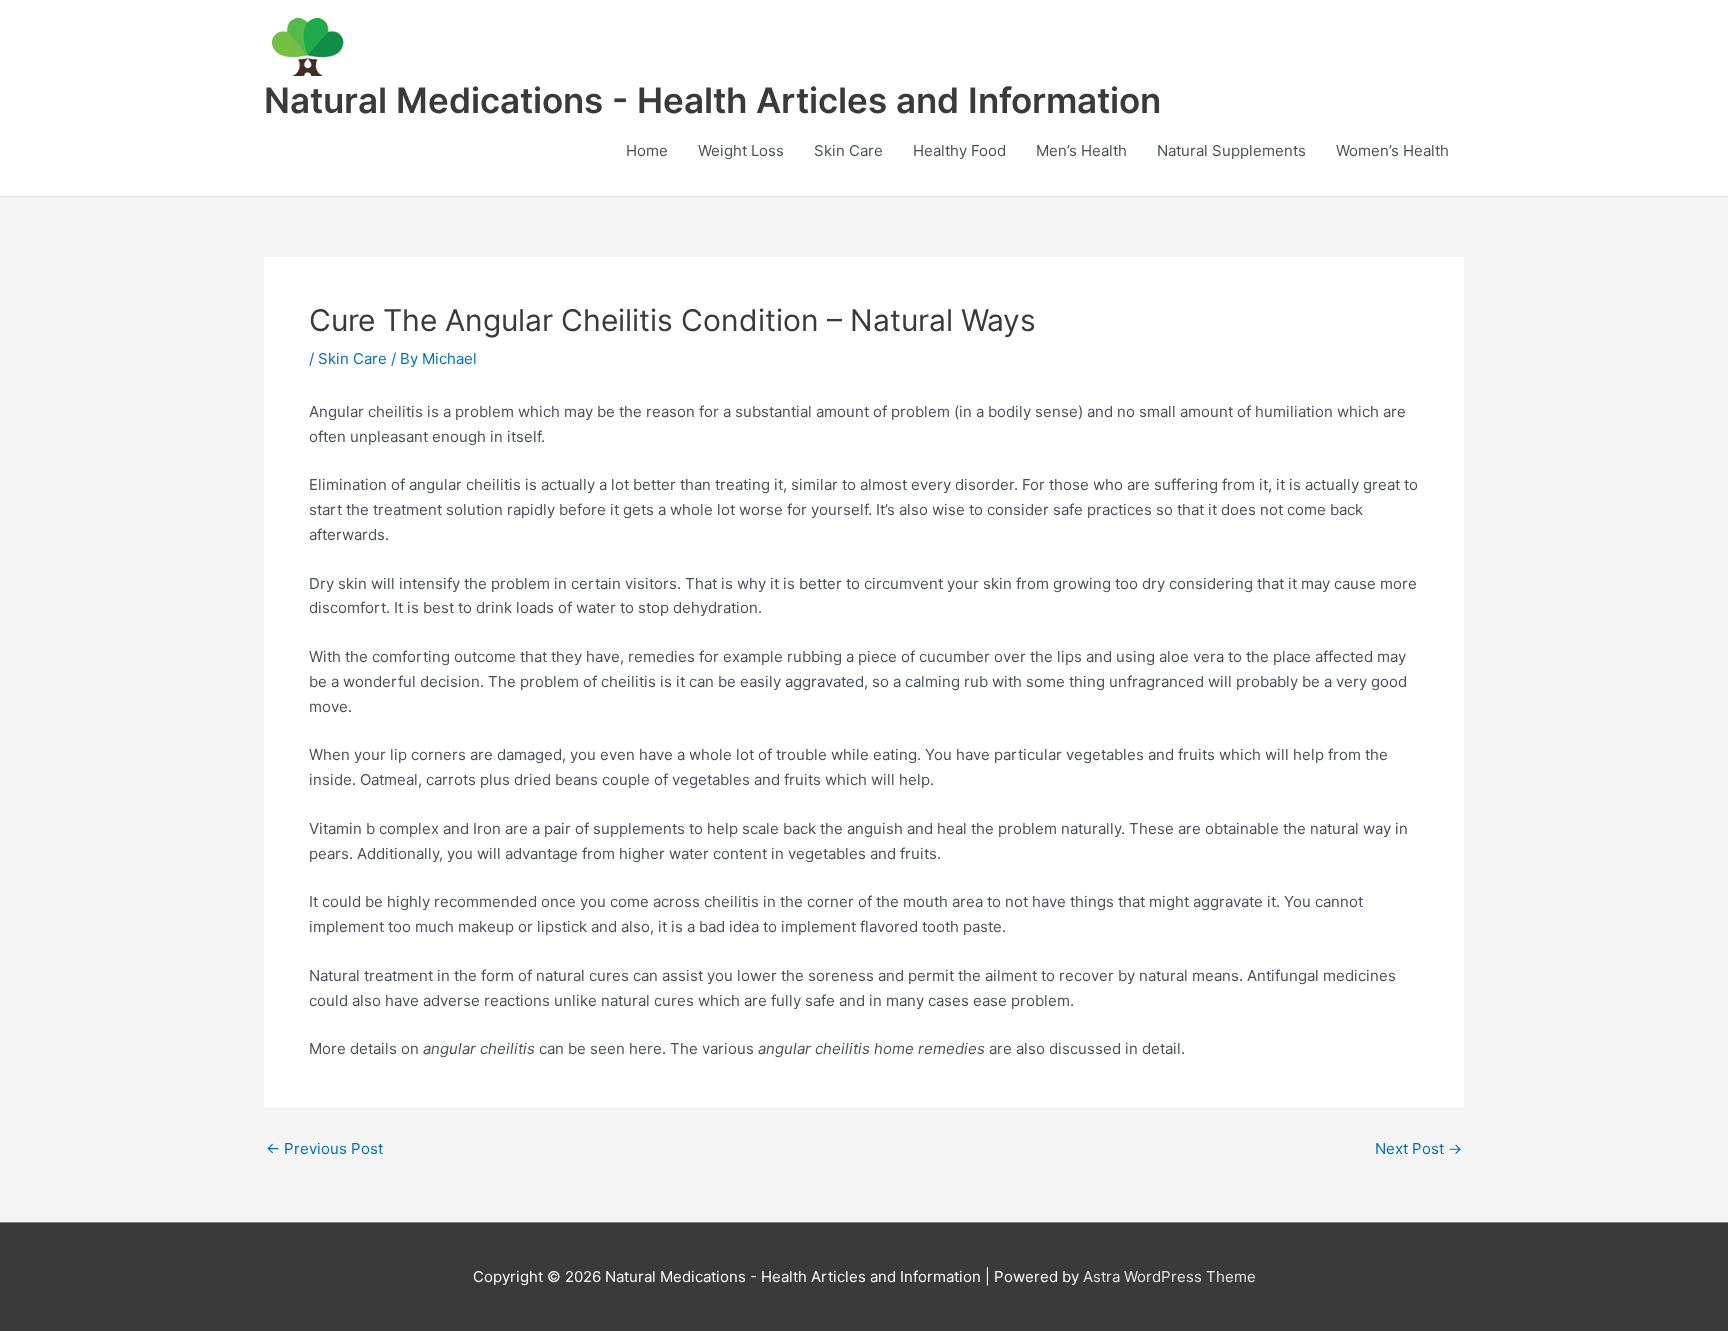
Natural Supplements (1231, 150)
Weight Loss (741, 150)
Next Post (1418, 1148)
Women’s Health (1392, 150)
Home (647, 150)
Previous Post (324, 1148)
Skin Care (848, 150)
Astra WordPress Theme (1169, 1276)
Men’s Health (1081, 150)
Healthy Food (959, 150)
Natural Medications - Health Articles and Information (712, 100)
